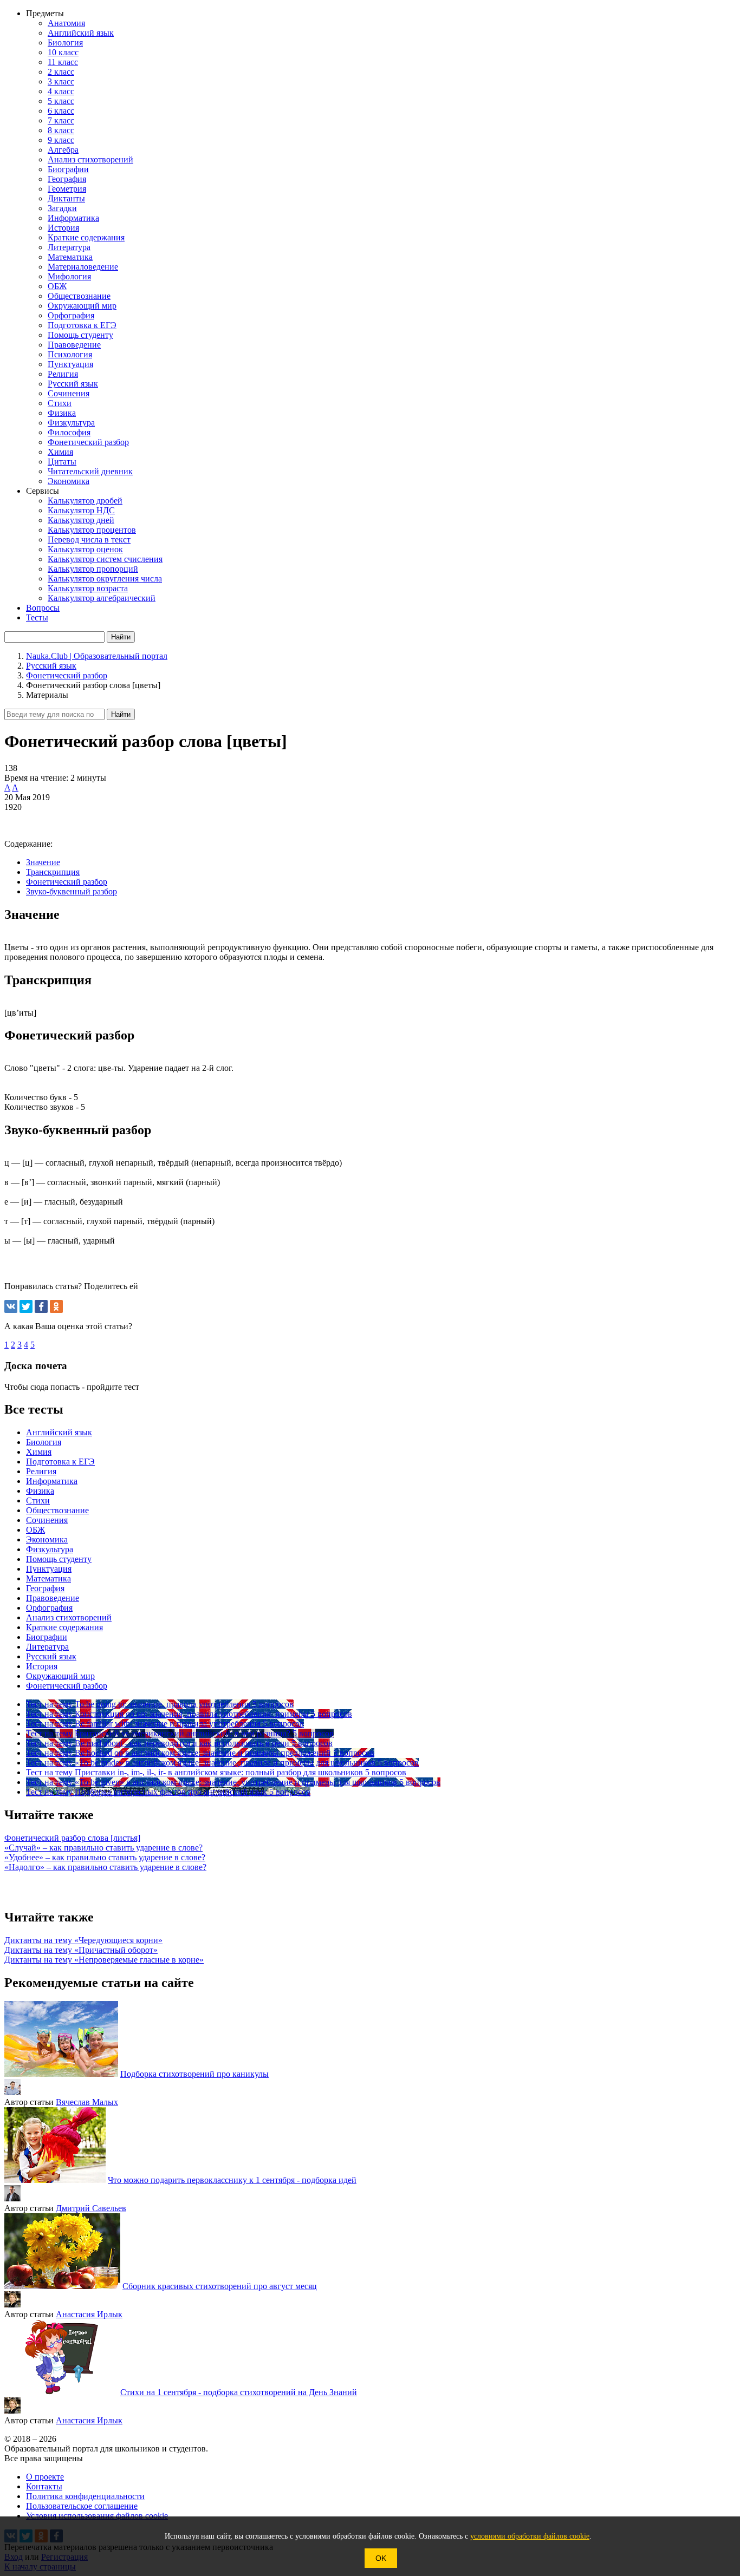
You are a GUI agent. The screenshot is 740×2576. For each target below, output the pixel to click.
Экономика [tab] (47, 1539)
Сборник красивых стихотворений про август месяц (220, 2286)
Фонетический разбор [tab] (67, 1686)
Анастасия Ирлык (89, 2314)
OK (381, 2558)
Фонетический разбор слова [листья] (72, 1838)
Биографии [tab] (47, 1637)
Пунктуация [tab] (49, 1569)
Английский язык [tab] (59, 1432)
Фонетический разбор (67, 882)
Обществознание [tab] (57, 1510)
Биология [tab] (44, 1442)
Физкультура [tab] (50, 1549)
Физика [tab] (40, 1491)
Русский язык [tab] (51, 1656)
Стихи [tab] (38, 1501)
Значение (43, 862)
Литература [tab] (47, 1647)
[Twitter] (26, 1306)
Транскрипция (53, 872)
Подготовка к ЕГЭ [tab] (60, 1462)
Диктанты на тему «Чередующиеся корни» (83, 1940)
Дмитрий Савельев (91, 2208)
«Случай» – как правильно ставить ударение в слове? (103, 1848)
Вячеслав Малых (87, 2102)
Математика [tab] (48, 1578)
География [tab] (45, 1588)
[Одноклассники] (56, 1306)
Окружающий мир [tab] (60, 1676)
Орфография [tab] (49, 1608)
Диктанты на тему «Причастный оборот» (81, 1950)
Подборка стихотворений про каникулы (194, 2074)
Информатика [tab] (52, 1481)
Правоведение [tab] (53, 1598)
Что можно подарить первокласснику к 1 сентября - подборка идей (232, 2180)
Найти (121, 714)
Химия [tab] (39, 1452)
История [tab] (42, 1666)
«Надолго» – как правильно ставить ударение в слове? (105, 1867)
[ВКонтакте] (11, 1306)
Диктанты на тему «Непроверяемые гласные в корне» (104, 1960)
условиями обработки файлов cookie (530, 2536)
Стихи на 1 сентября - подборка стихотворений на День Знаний (239, 2392)
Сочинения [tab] (47, 1520)
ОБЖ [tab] (35, 1530)
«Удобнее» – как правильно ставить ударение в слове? (105, 1857)
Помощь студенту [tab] (59, 1559)
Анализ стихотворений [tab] (69, 1617)
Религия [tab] (41, 1471)
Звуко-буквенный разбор (72, 891)
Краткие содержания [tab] (64, 1627)
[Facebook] (41, 1306)
